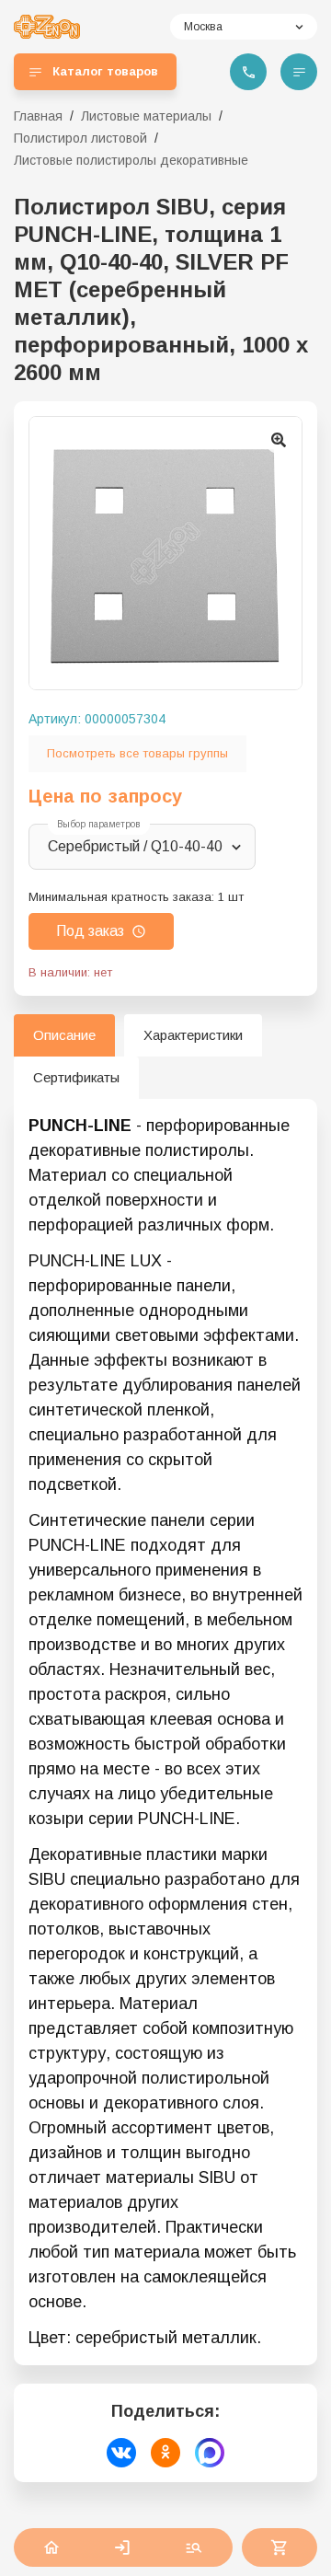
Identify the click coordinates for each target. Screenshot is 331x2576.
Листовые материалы (146, 116)
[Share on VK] (121, 2453)
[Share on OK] (165, 2453)
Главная (38, 116)
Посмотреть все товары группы (137, 753)
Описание (64, 1035)
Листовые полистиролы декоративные (131, 160)
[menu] (299, 72)
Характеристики (193, 1035)
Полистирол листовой (80, 138)
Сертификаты (76, 1077)
